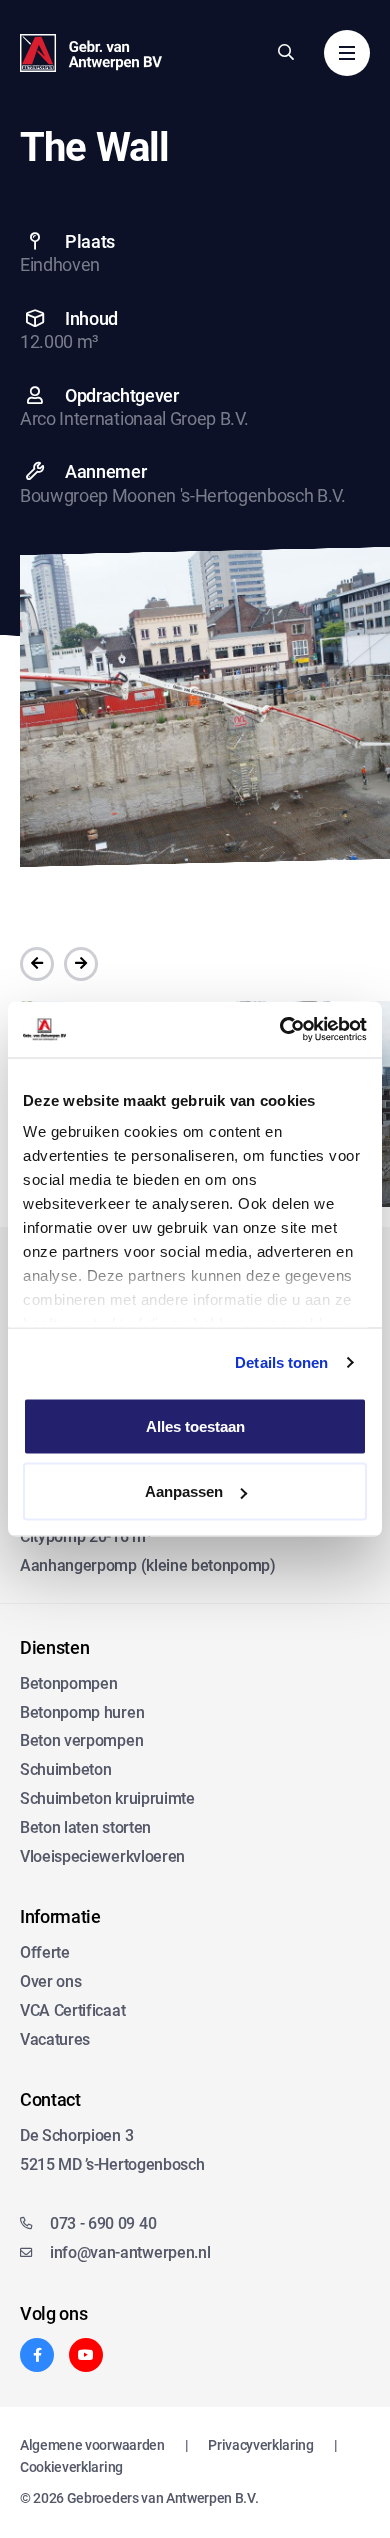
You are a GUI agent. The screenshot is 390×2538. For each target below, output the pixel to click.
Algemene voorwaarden (92, 2445)
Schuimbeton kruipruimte (107, 1798)
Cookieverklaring (71, 2467)
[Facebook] (37, 2355)
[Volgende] (81, 964)
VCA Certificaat (72, 2010)
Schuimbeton (65, 1769)
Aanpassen (184, 1491)
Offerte (45, 1952)
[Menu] (347, 53)
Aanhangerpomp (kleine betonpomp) (148, 1565)
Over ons (50, 1981)
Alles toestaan (195, 1425)
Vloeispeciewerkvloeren (102, 1856)
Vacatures (55, 2039)
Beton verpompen (81, 1740)
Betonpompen (68, 1683)
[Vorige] (37, 964)
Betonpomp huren (82, 1712)
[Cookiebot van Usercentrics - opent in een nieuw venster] (280, 1030)
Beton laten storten (85, 1827)
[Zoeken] (286, 52)
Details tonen (281, 1362)
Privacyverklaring (261, 2445)
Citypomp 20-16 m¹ (86, 1536)
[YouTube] (86, 2355)
